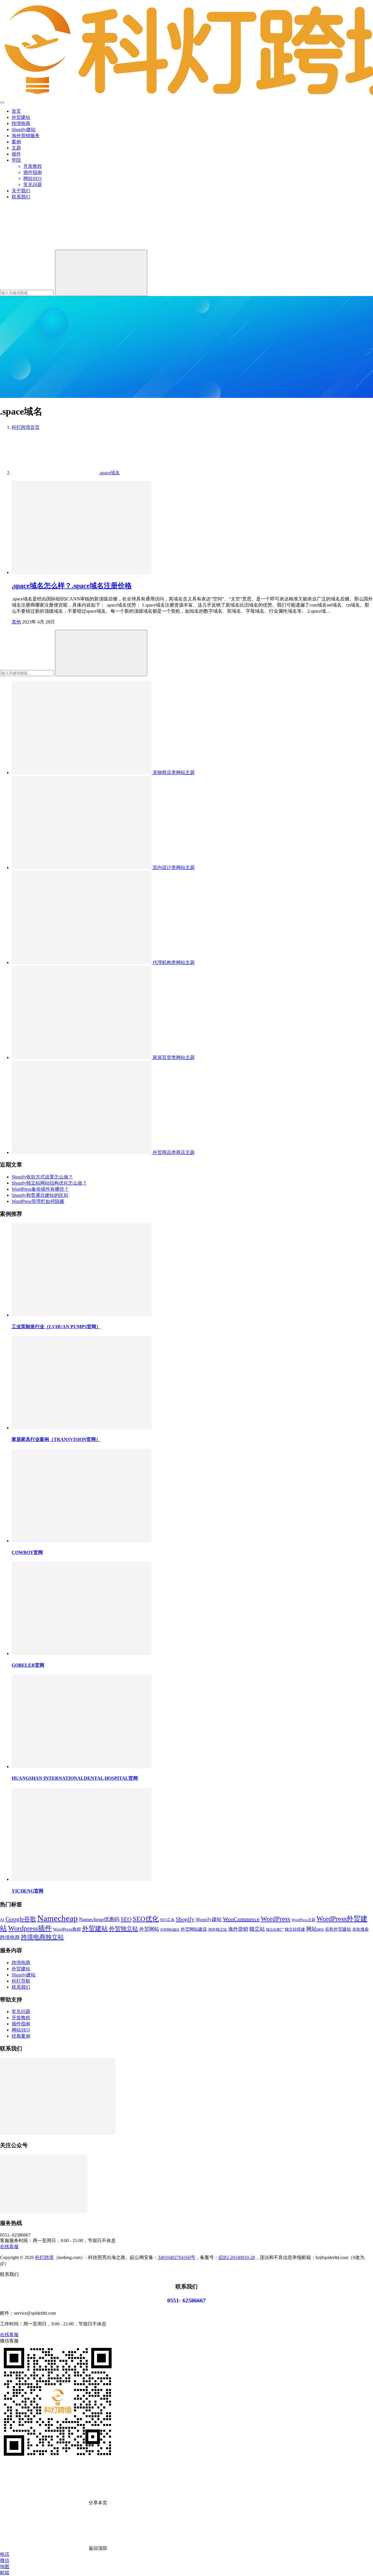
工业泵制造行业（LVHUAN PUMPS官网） (56, 1327)
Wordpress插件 (30, 1928)
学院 (16, 160)
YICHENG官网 (28, 1891)
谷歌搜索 (360, 1929)
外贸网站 (149, 1929)
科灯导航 (21, 1981)
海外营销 (238, 1929)
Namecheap (58, 1918)
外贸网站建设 (194, 1929)
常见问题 (33, 185)
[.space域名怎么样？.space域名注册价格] (82, 572)
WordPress (276, 1919)
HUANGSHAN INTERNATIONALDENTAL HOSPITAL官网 (75, 1778)
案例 (16, 142)
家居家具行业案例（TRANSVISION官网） (56, 1439)
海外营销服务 (26, 136)
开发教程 (33, 166)
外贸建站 (21, 117)
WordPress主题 (303, 1920)
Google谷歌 (21, 1919)
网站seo (315, 1929)
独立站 (257, 1929)
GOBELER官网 (28, 1665)
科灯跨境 (44, 2257)
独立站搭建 (295, 1929)
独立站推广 (275, 1930)
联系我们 (21, 197)
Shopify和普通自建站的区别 (40, 1195)
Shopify (185, 1919)
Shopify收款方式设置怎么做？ (42, 1177)
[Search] (101, 273)
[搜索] (44, 247)
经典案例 (21, 2036)
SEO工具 (167, 1920)
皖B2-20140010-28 (237, 2257)
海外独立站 (218, 1930)
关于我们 (21, 191)
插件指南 (33, 172)
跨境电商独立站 (42, 1937)
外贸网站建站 (170, 1930)
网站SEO (32, 178)
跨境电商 (21, 123)
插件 (16, 154)
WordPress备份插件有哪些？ (40, 1189)
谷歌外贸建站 (338, 1929)
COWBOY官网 (27, 1552)
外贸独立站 (124, 1929)
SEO (126, 1919)
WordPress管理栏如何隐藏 (38, 1201)
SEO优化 (146, 1919)
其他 (16, 622)
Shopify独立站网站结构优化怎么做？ (49, 1183)
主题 (16, 148)
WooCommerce (241, 1919)
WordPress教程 (67, 1929)
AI (2, 1920)
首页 (16, 111)
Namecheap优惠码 (99, 1919)
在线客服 (9, 2247)
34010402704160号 (177, 2257)
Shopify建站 (24, 129)
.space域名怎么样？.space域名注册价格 (72, 586)
